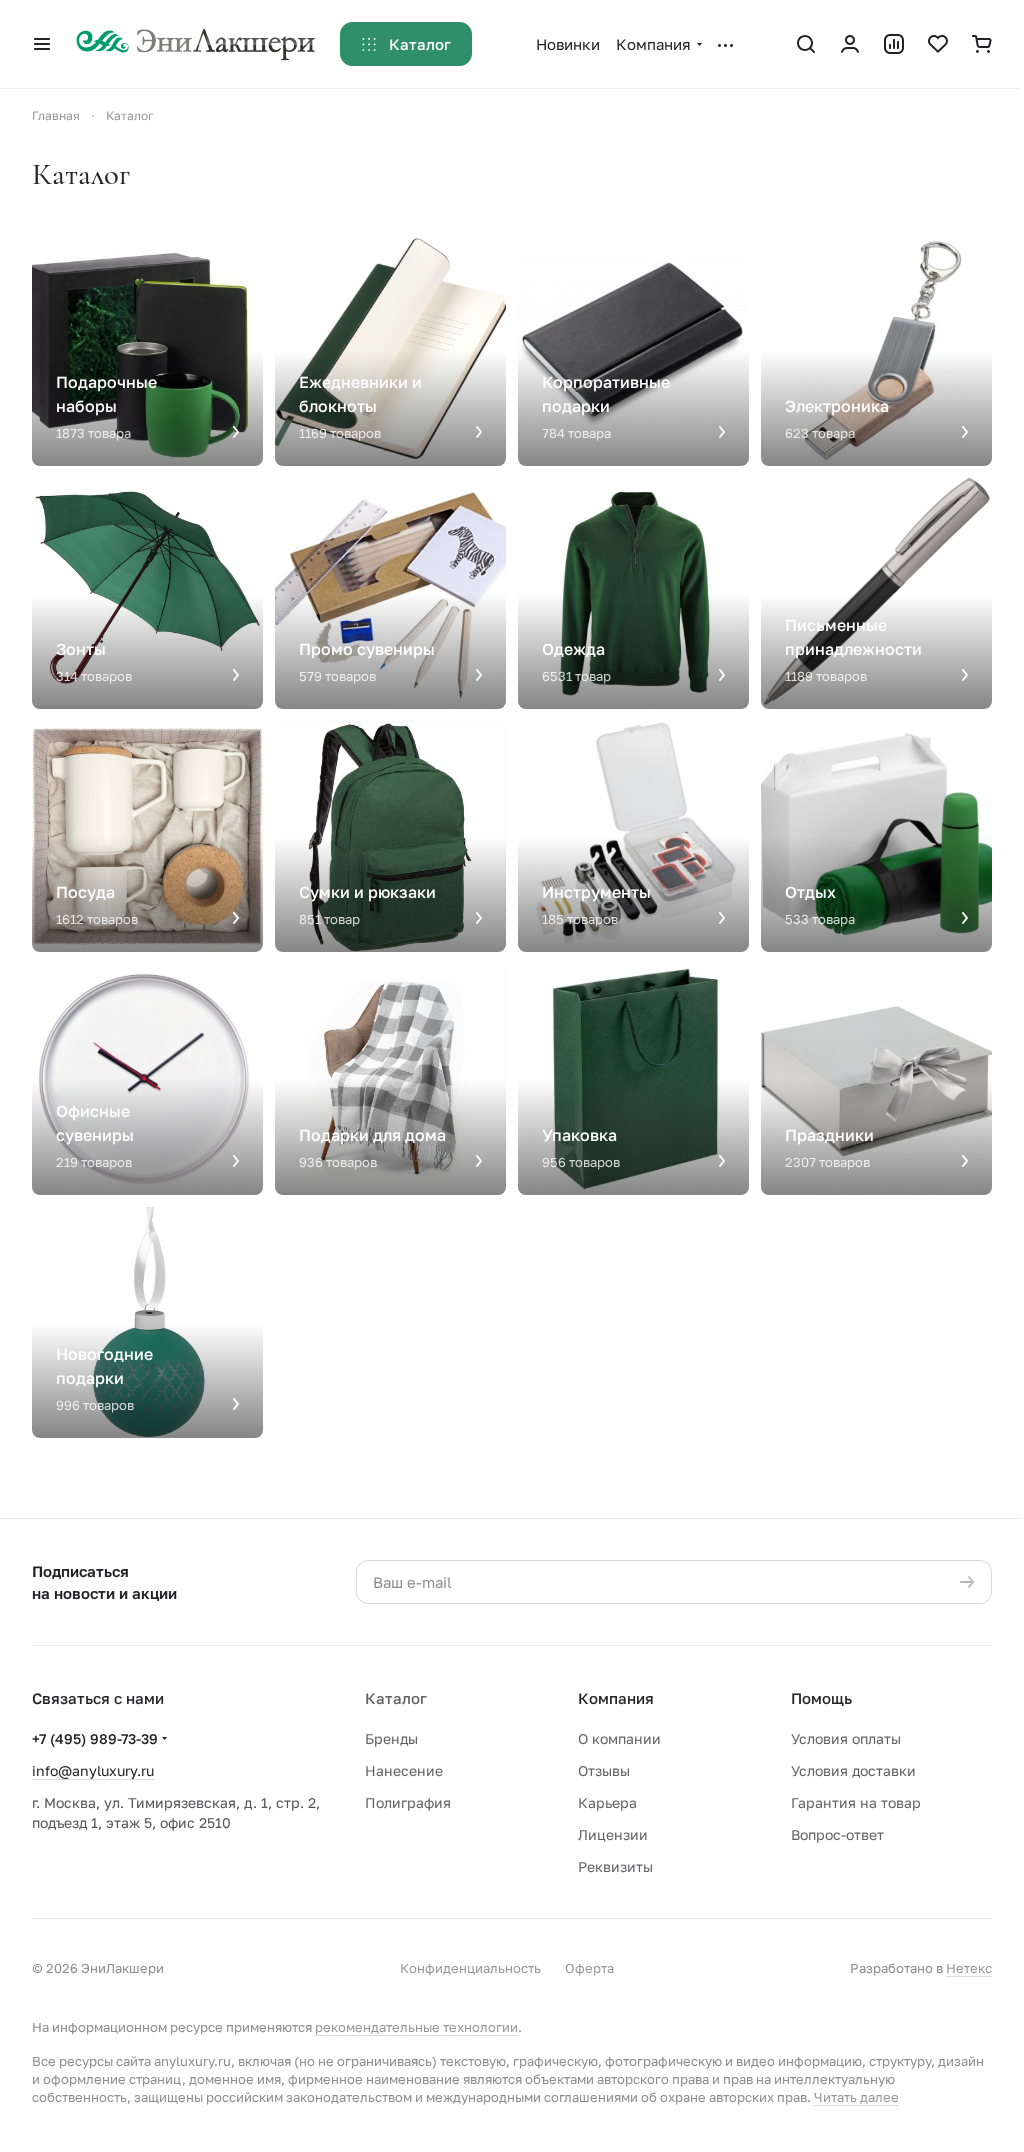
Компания (616, 1698)
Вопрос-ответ (837, 1834)
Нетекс (969, 1968)
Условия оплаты (846, 1738)
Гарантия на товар (856, 1802)
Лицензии (613, 1834)
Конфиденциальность (470, 1968)
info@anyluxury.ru (93, 1770)
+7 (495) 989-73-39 (95, 1738)
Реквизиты (615, 1866)
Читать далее (856, 2097)
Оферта (589, 1968)
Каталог (396, 1698)
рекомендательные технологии (416, 2027)
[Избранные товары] (938, 44)
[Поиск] (806, 44)
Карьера (607, 1802)
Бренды (391, 1738)
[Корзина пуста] (982, 44)
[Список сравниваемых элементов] (894, 44)
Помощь (821, 1698)
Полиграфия (408, 1802)
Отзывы (604, 1770)
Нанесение (404, 1770)
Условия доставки (853, 1770)
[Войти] (850, 44)
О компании (619, 1738)
